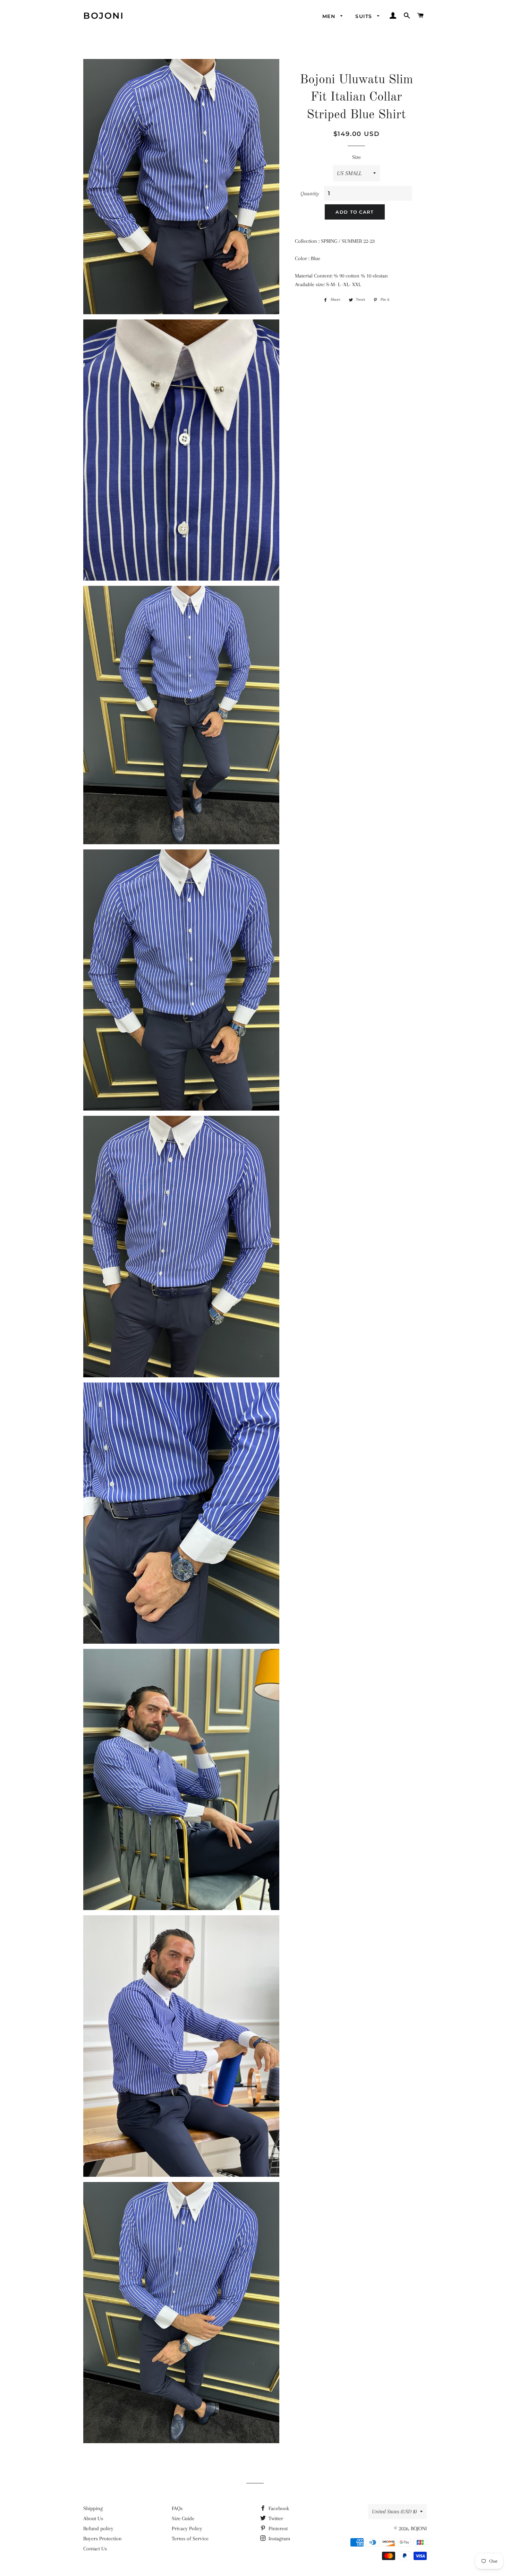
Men (330, 16)
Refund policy (98, 2528)
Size (356, 157)
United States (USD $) (394, 2511)
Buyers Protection (103, 2539)
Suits (364, 16)
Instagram (279, 2539)
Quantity (310, 194)
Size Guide (183, 2518)
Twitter (275, 2518)
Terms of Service (190, 2539)
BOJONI (104, 16)
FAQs (177, 2508)
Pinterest (277, 2528)
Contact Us (95, 2549)
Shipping (93, 2508)
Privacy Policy (187, 2528)
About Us (93, 2518)
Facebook (278, 2508)
